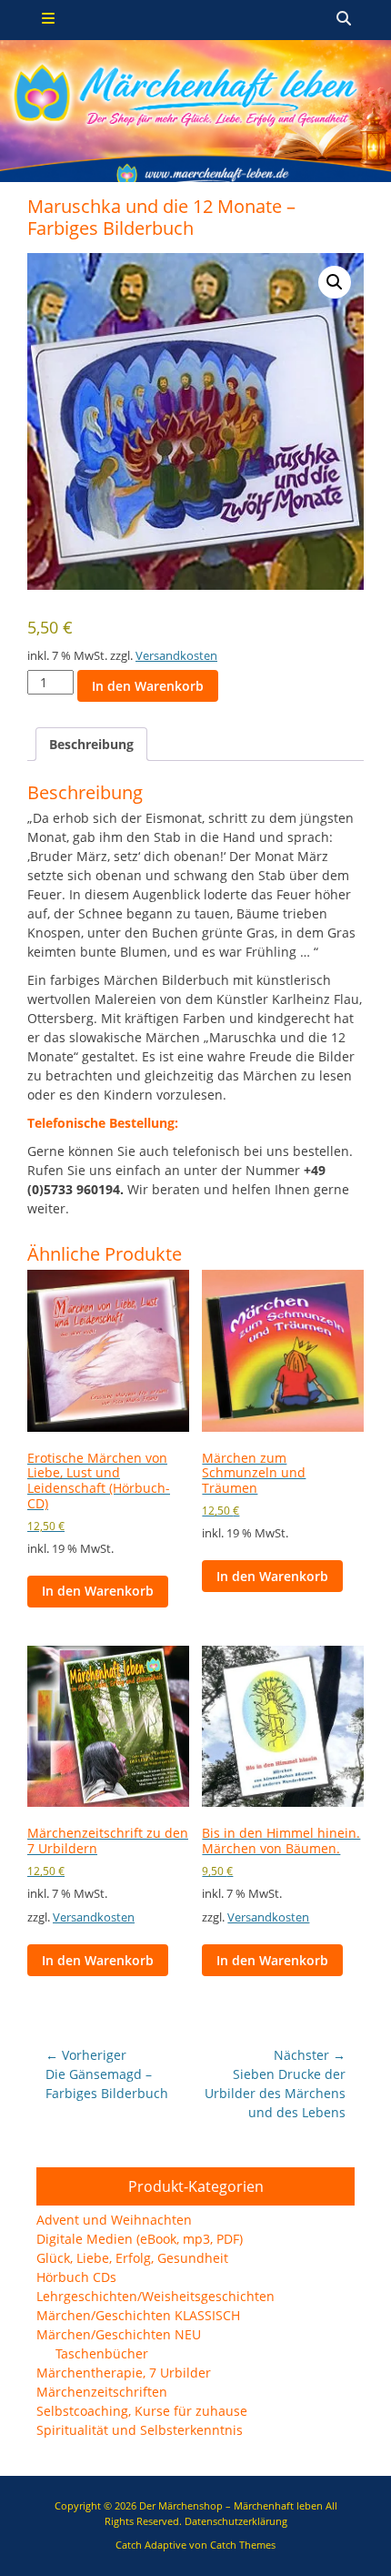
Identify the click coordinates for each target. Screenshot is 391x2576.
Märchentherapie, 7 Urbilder (124, 2373)
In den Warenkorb (148, 686)
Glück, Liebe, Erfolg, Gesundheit (132, 2258)
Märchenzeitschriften (102, 2392)
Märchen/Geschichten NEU (119, 2334)
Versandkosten (176, 656)
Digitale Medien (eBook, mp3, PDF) (140, 2239)
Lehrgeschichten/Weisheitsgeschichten (155, 2296)
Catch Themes (243, 2545)
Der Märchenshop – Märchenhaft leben (231, 2505)
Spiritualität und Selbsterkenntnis (140, 2430)
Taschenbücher (102, 2353)
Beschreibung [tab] (91, 744)
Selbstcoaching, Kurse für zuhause (142, 2411)
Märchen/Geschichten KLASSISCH (138, 2315)
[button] (335, 282)
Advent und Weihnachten (114, 2220)
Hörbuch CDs (76, 2277)
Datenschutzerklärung (236, 2521)
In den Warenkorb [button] (98, 1591)
